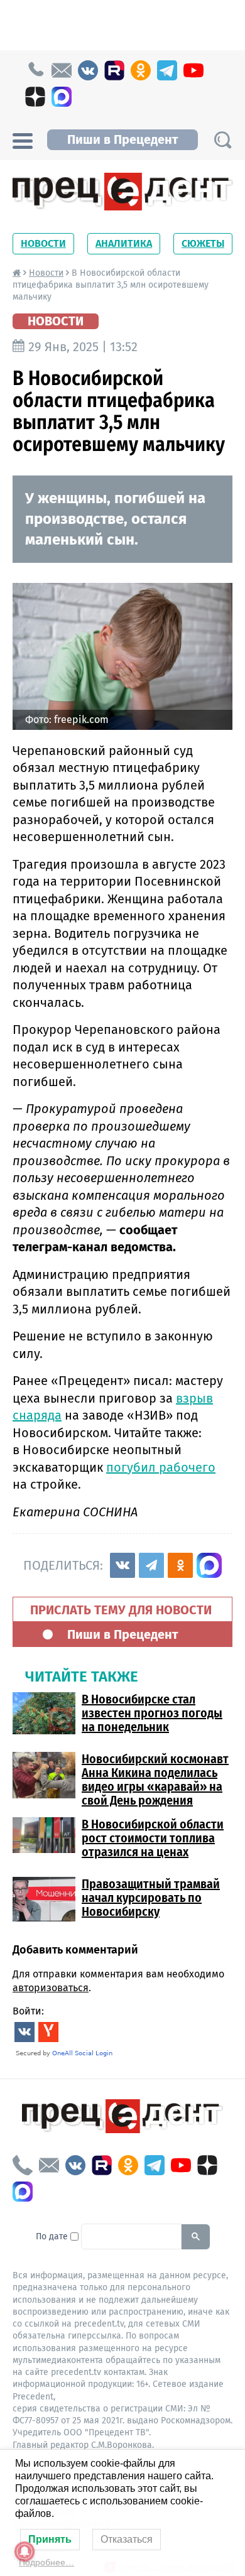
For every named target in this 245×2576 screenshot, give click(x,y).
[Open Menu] (23, 139)
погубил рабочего (161, 1467)
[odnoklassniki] (141, 70)
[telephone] (35, 70)
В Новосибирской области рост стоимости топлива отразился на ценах (153, 1838)
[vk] (88, 70)
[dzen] (35, 97)
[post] (62, 70)
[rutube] (114, 70)
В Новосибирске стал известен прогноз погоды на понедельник (152, 1713)
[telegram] (167, 70)
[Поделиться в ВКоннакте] (122, 1565)
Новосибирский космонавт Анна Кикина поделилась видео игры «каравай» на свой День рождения (155, 1780)
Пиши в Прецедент (122, 139)
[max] (62, 97)
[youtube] (193, 70)
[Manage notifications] (24, 2552)
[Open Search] (222, 140)
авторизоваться (51, 1988)
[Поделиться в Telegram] (151, 1565)
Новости (43, 243)
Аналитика (124, 243)
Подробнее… (46, 2562)
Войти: (28, 2011)
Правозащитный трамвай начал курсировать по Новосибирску (151, 1898)
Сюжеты (203, 243)
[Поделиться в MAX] (209, 1565)
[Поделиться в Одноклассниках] (180, 1565)
